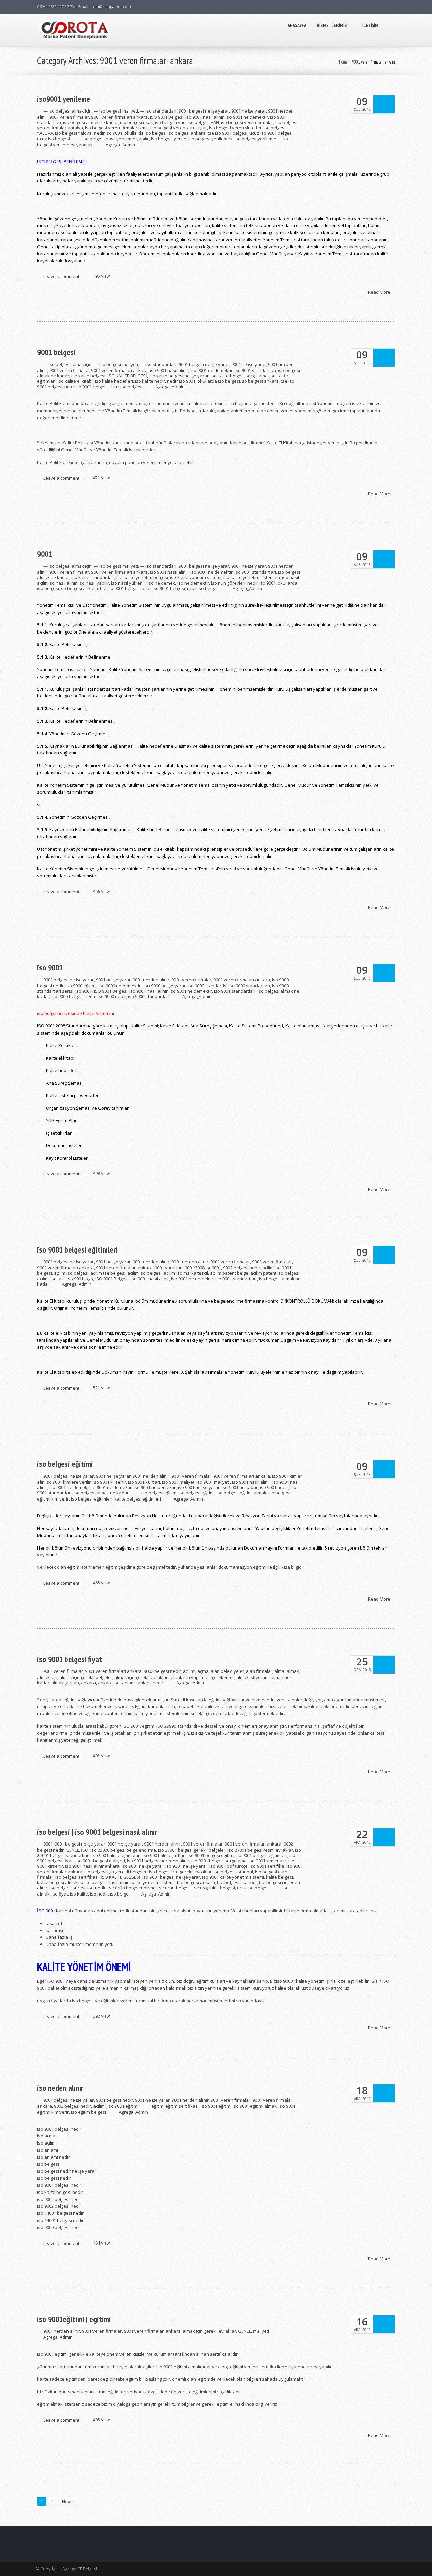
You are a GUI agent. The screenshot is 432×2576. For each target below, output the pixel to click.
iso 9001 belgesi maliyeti (100, 1861)
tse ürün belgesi (174, 1888)
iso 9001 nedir (274, 1487)
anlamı (129, 1683)
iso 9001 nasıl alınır (205, 117)
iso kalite (79, 1894)
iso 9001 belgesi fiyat (70, 1659)
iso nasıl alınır (63, 583)
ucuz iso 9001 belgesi (271, 133)
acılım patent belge (229, 1273)
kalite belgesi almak (57, 1882)
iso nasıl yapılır (94, 583)
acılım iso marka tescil (186, 1273)
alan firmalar (259, 1671)
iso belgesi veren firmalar (247, 122)
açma (203, 1671)
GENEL (72, 1850)
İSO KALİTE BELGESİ (127, 376)
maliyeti (261, 2331)
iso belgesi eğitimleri (92, 1499)
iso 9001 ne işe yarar (199, 1487)
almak (293, 1671)
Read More (380, 292)
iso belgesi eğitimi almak (241, 1493)
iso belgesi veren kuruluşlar (179, 128)
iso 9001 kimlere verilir (68, 1482)
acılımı (189, 1671)
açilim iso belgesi (71, 1273)
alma (279, 1671)
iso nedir (99, 1894)
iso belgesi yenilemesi (257, 139)
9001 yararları (169, 1268)
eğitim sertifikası (182, 2106)
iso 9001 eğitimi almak (255, 2106)
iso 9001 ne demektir (247, 117)
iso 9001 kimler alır (267, 1861)
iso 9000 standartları (249, 986)
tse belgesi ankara (196, 1882)
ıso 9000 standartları (149, 996)
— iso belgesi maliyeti (116, 111)
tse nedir (97, 1888)
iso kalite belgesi (88, 376)
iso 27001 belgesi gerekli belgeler (192, 1850)
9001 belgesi (56, 352)
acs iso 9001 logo (76, 1279)
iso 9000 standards (207, 986)
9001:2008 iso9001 (203, 1268)
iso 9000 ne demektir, (120, 986)
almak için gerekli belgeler (86, 1677)
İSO (85, 1850)
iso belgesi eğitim (159, 1493)
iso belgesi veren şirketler (235, 128)
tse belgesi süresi (67, 1888)
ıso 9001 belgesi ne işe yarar (171, 1877)
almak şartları (65, 1683)
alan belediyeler (227, 1671)
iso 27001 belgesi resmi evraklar (260, 1850)
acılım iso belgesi (144, 1273)
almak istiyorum (252, 1677)
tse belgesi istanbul (237, 1882)
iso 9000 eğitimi (81, 986)
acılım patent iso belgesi (275, 1273)
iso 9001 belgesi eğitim (210, 1855)
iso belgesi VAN (203, 122)
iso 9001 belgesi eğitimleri (77, 1250)
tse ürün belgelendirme (132, 1888)
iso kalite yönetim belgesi (142, 577)
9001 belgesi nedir (114, 2100)
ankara (88, 1683)
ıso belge (119, 1894)
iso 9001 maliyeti (213, 1482)
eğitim (157, 2106)
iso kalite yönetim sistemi (196, 577)
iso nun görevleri (228, 583)
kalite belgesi (279, 1877)
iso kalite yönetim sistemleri (252, 577)
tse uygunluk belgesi (214, 1888)
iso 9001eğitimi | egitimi (74, 2319)
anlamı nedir (151, 1683)
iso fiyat (60, 1894)
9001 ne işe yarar (249, 111)
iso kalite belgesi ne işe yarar (179, 376)
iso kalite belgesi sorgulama (239, 376)
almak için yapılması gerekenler (202, 1677)
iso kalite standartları (93, 577)
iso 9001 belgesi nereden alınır (158, 1861)
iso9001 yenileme (64, 99)
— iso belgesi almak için (67, 111)
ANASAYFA (297, 25)
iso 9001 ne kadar (240, 1487)
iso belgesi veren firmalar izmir (117, 128)
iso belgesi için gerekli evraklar (180, 1872)
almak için (47, 1677)
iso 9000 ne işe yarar (165, 986)
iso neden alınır (60, 2088)
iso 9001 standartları (255, 370)
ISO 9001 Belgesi (167, 117)
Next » (68, 2501)
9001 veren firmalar (69, 117)
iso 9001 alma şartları (164, 1855)
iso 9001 (50, 968)
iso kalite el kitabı (75, 381)
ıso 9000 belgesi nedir (73, 996)
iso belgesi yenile (169, 139)
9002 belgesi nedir (242, 1268)
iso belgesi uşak (137, 122)
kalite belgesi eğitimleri (138, 1499)
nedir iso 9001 (108, 133)
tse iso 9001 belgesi (227, 133)
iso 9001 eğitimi (123, 2106)
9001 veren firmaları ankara (119, 117)
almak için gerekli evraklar (141, 1677)
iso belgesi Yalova (73, 133)
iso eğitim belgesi (88, 2112)
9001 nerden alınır (151, 980)
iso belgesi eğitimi (65, 1464)
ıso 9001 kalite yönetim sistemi (233, 1877)
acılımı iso (47, 1279)
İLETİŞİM (370, 25)
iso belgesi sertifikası (77, 1877)
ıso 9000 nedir (112, 996)
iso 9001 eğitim (216, 2106)
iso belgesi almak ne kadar (91, 122)
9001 (45, 554)
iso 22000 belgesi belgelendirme (123, 1850)
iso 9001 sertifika (267, 1866)
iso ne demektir (193, 583)
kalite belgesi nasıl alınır (104, 1882)
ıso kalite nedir (150, 381)
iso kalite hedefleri (114, 381)
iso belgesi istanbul (233, 1872)
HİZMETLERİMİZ (332, 25)
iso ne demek (161, 583)
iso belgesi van (170, 122)
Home (343, 62)
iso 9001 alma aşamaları (116, 1855)
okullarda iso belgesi (145, 133)
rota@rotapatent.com (111, 7)
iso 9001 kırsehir (109, 1482)
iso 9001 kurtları (144, 1482)
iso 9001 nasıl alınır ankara (92, 1866)
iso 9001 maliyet (178, 1482)
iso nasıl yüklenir (128, 583)
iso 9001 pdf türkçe (228, 1866)
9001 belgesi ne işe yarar (204, 111)
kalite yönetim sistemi (153, 1882)
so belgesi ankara (187, 133)
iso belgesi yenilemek (210, 139)
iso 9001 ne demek (68, 1487)
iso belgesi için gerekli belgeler (116, 1872)
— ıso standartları (158, 111)
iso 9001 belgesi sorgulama (219, 1861)
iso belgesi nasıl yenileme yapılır (116, 139)
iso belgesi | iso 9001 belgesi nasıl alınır (97, 1832)
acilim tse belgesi (108, 1273)
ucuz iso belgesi (53, 139)
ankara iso (109, 1683)
